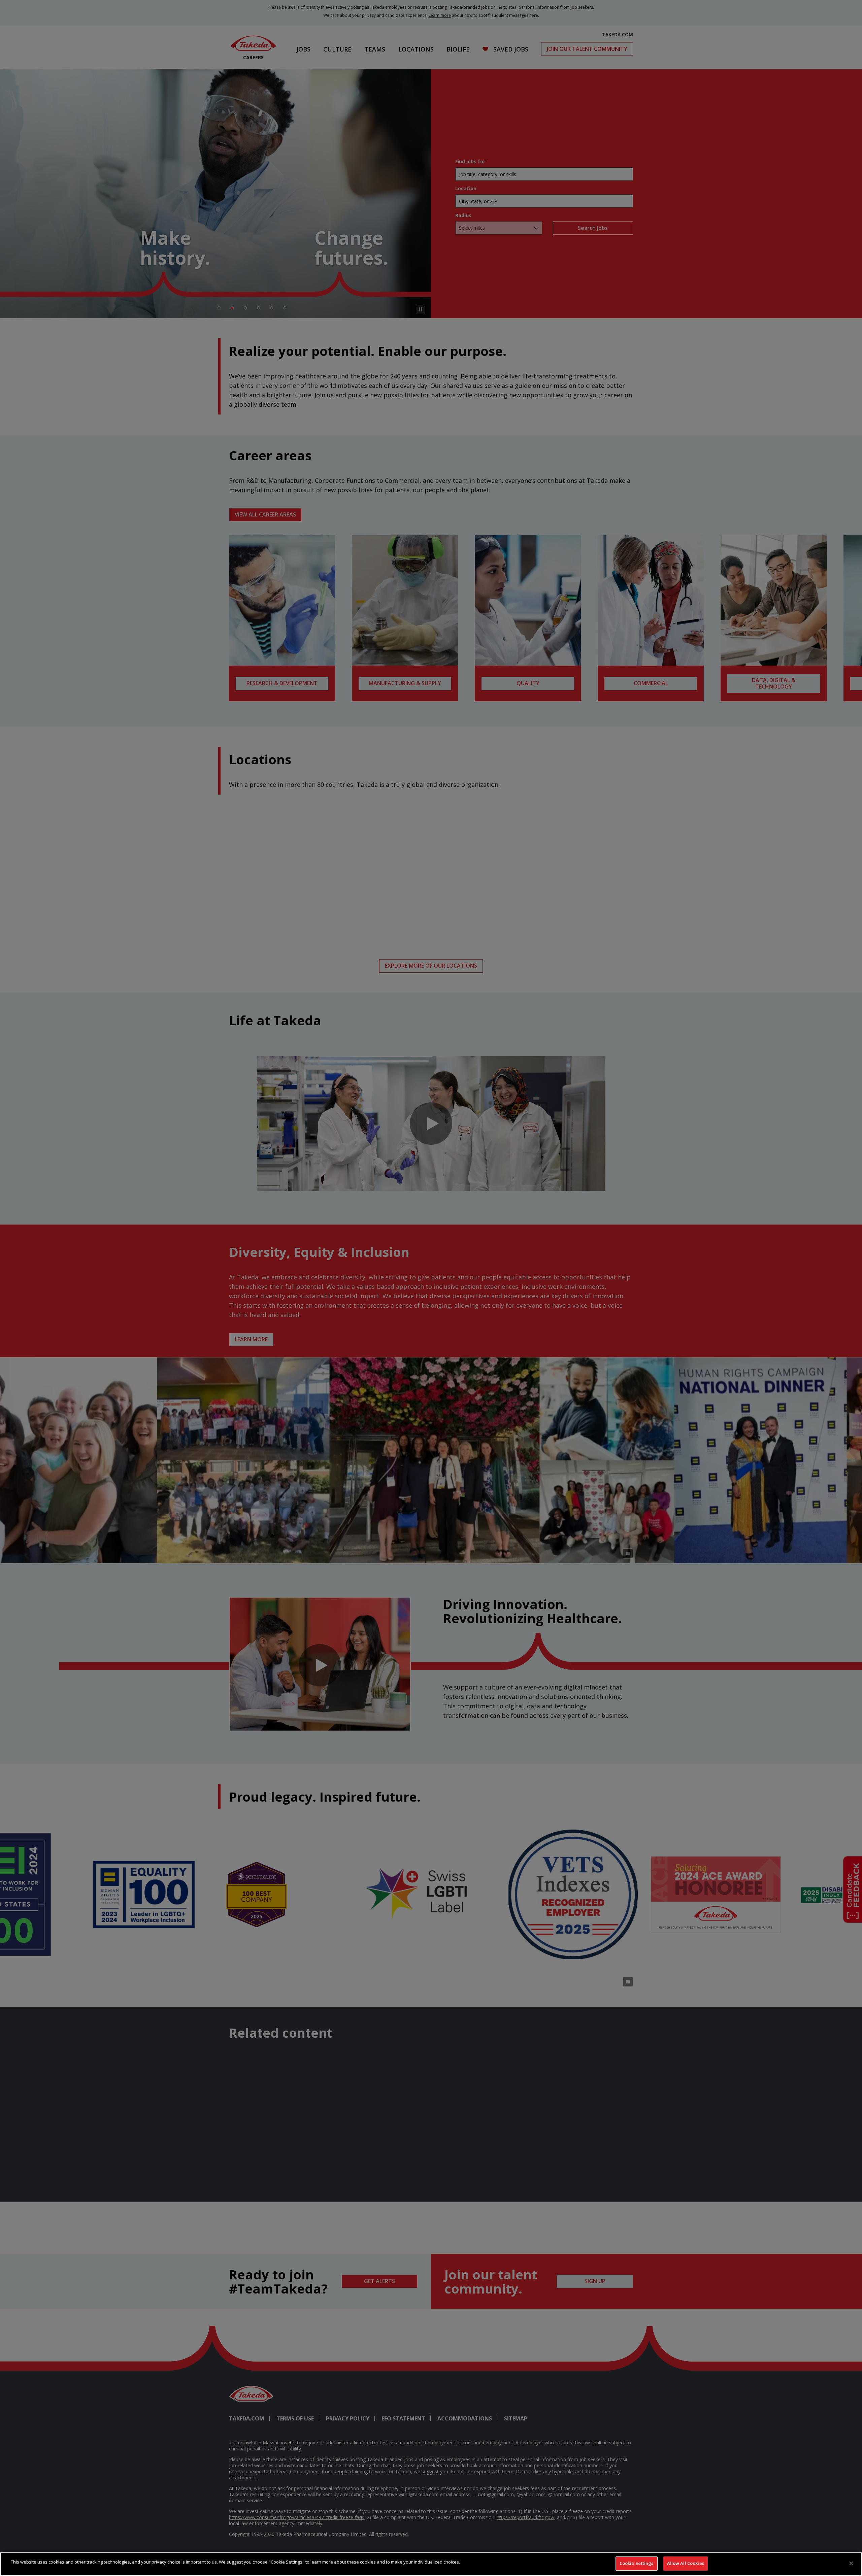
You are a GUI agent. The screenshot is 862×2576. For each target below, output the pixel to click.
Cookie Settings (637, 2563)
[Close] (851, 2563)
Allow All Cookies (686, 2563)
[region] (431, 2564)
